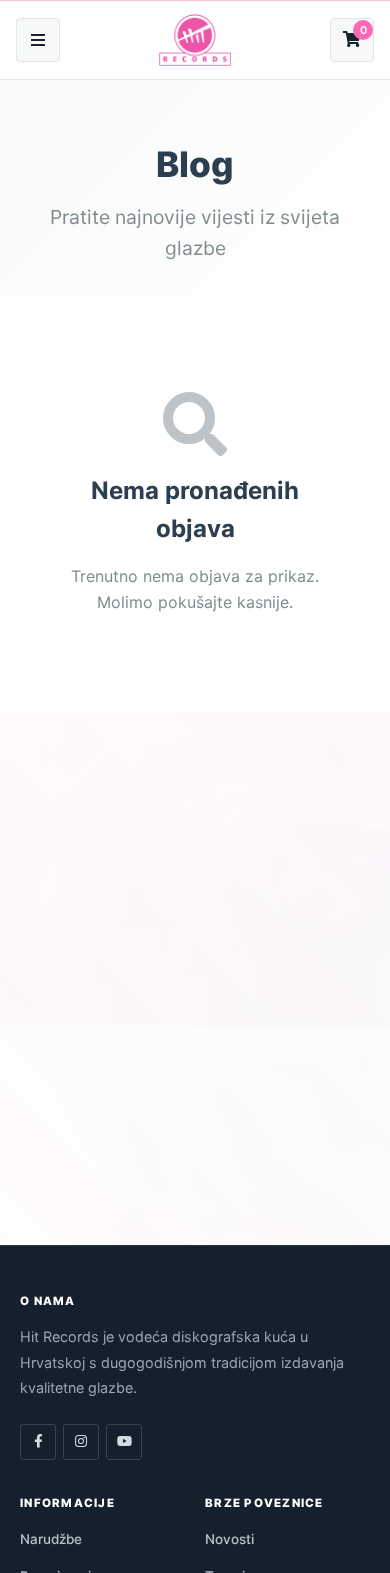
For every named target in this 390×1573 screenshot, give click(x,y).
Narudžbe (51, 1539)
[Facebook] (38, 1442)
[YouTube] (124, 1442)
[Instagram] (81, 1442)
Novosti (229, 1539)
